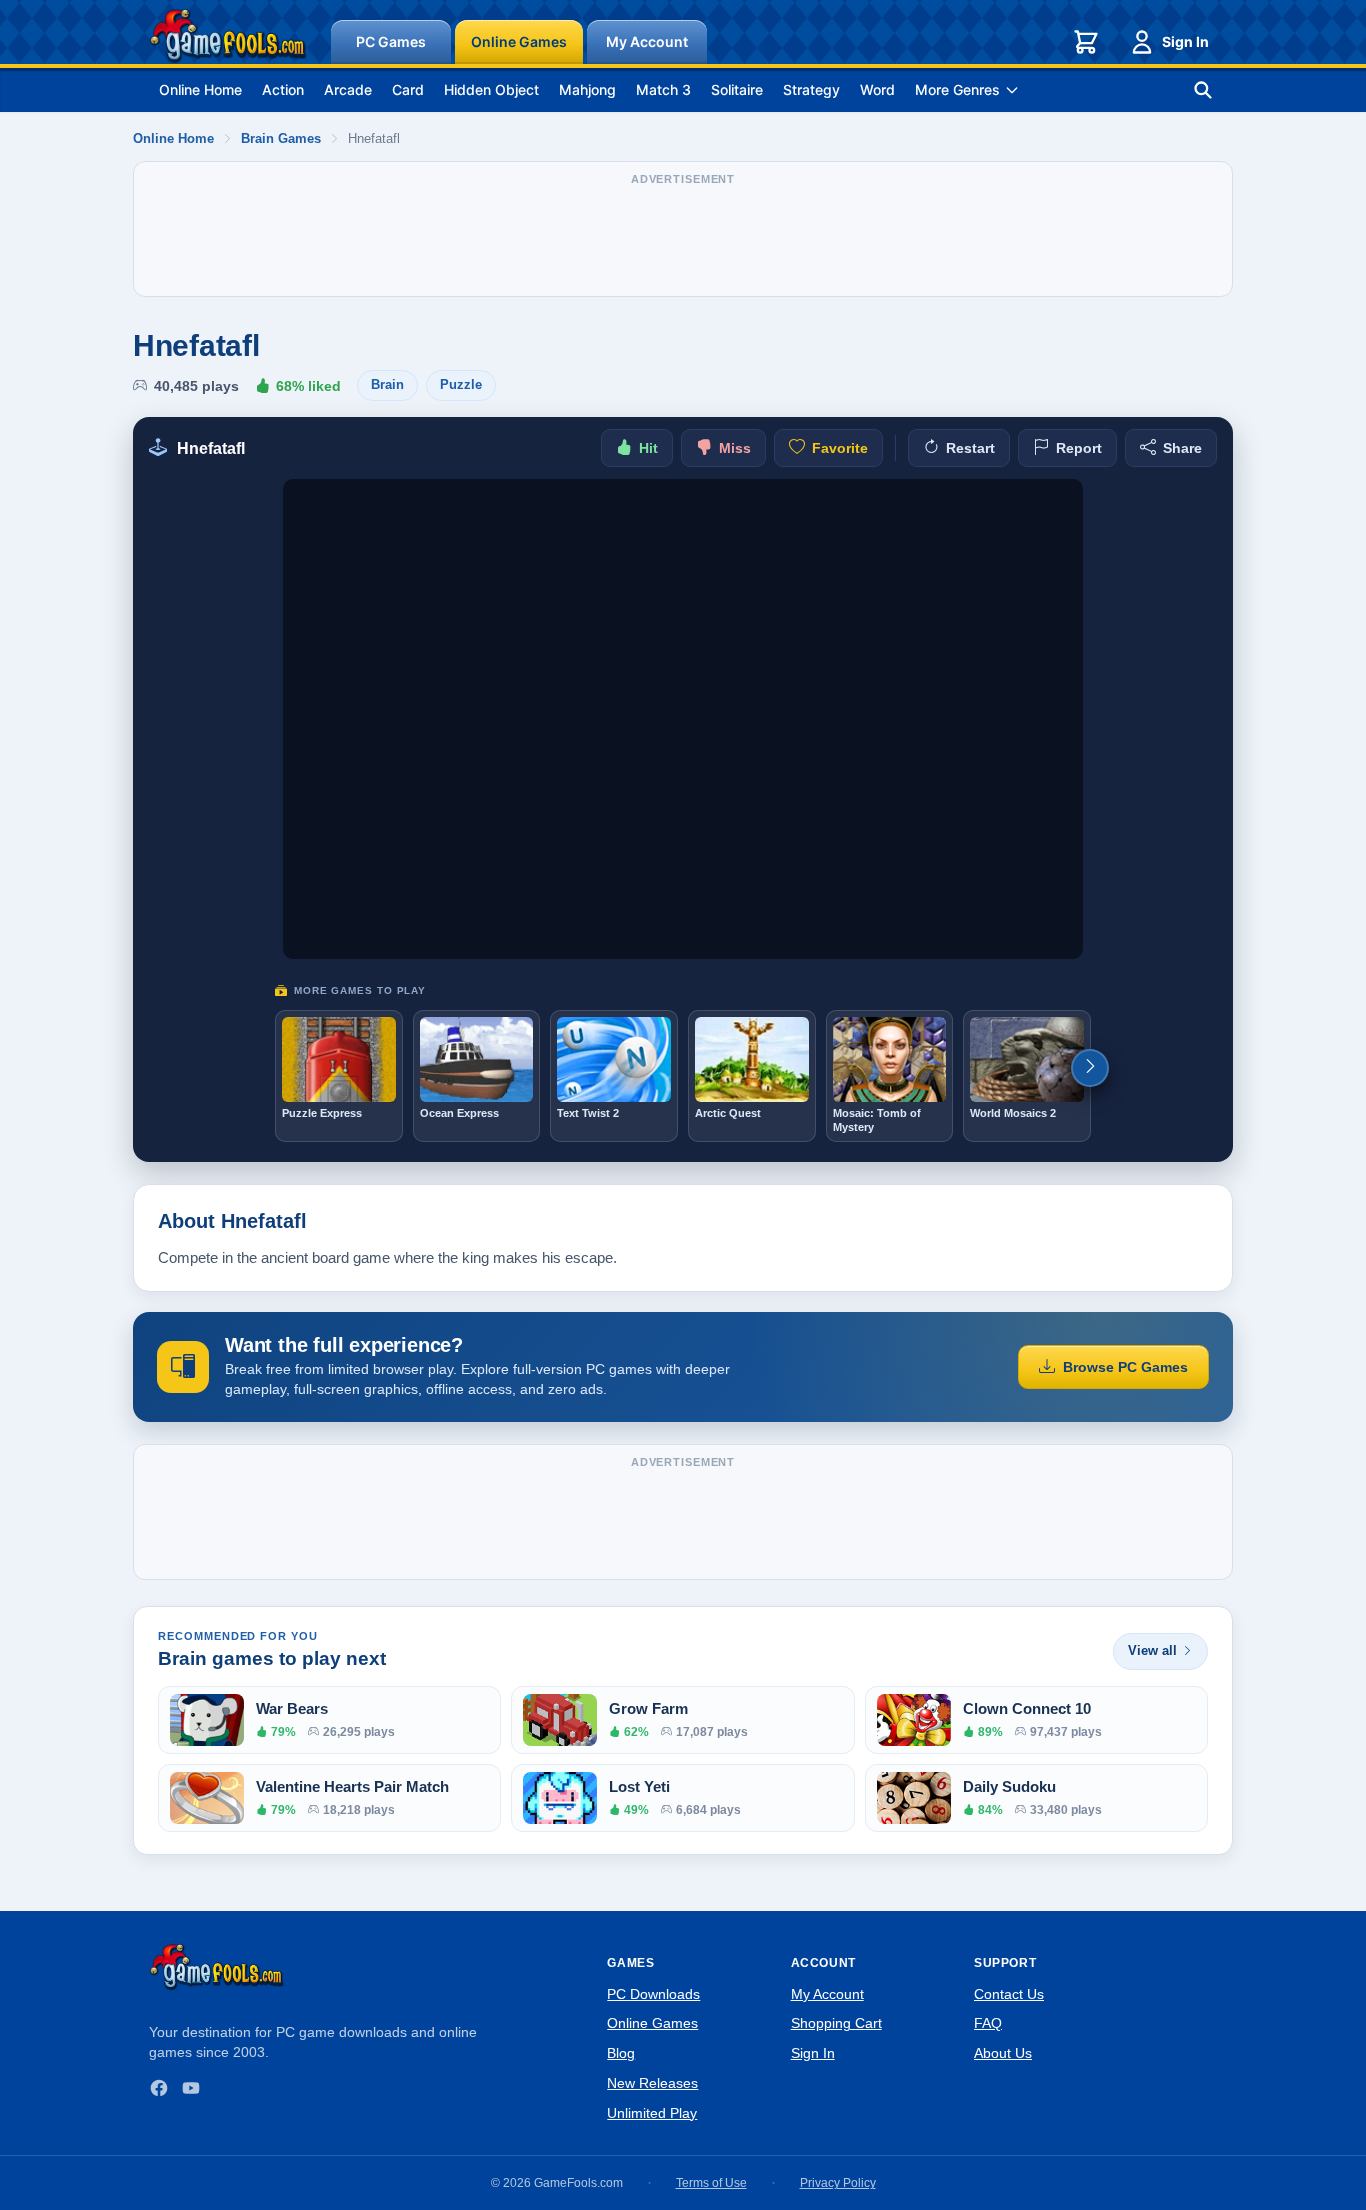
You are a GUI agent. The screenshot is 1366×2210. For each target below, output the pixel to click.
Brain (387, 384)
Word (877, 89)
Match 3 (663, 89)
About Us (1003, 2053)
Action (283, 89)
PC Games (391, 41)
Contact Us (1009, 1994)
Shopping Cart (836, 2023)
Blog (621, 2053)
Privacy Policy (838, 2183)
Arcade (348, 89)
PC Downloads (653, 1994)
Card (408, 89)
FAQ (988, 2023)
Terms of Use (711, 2183)
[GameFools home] (228, 36)
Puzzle (461, 384)
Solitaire (737, 89)
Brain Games (281, 138)
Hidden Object (491, 89)
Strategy (811, 89)
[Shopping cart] (1086, 42)
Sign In (1185, 41)
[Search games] (1203, 90)
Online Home (200, 89)
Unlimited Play (652, 2113)
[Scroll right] (1090, 1068)
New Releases (652, 2083)
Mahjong (587, 89)
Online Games (519, 41)
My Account (647, 41)
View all (1152, 1650)
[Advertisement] (683, 239)
